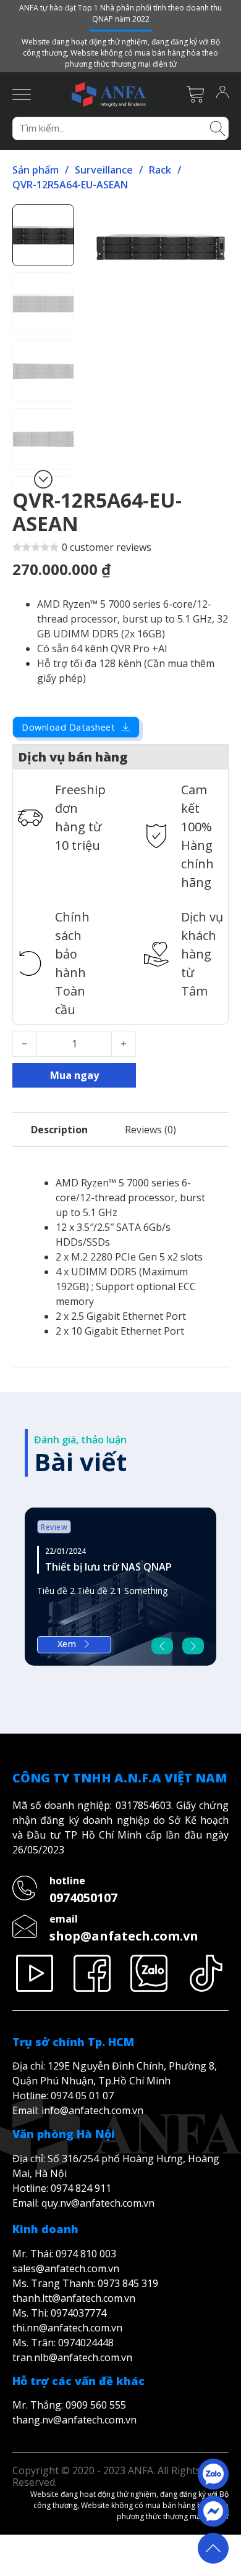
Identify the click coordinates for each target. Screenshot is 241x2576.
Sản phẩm (36, 170)
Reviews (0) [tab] (150, 1130)
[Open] (22, 94)
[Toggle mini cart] (195, 94)
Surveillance (104, 170)
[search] (218, 127)
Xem (67, 1644)
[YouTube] (35, 1973)
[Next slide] (193, 1646)
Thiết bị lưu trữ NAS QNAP (108, 1567)
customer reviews (107, 547)
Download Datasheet (68, 727)
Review (54, 1527)
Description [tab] (59, 1130)
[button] (212, 221)
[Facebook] (92, 1973)
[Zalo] (149, 1973)
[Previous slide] (162, 1646)
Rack (160, 170)
